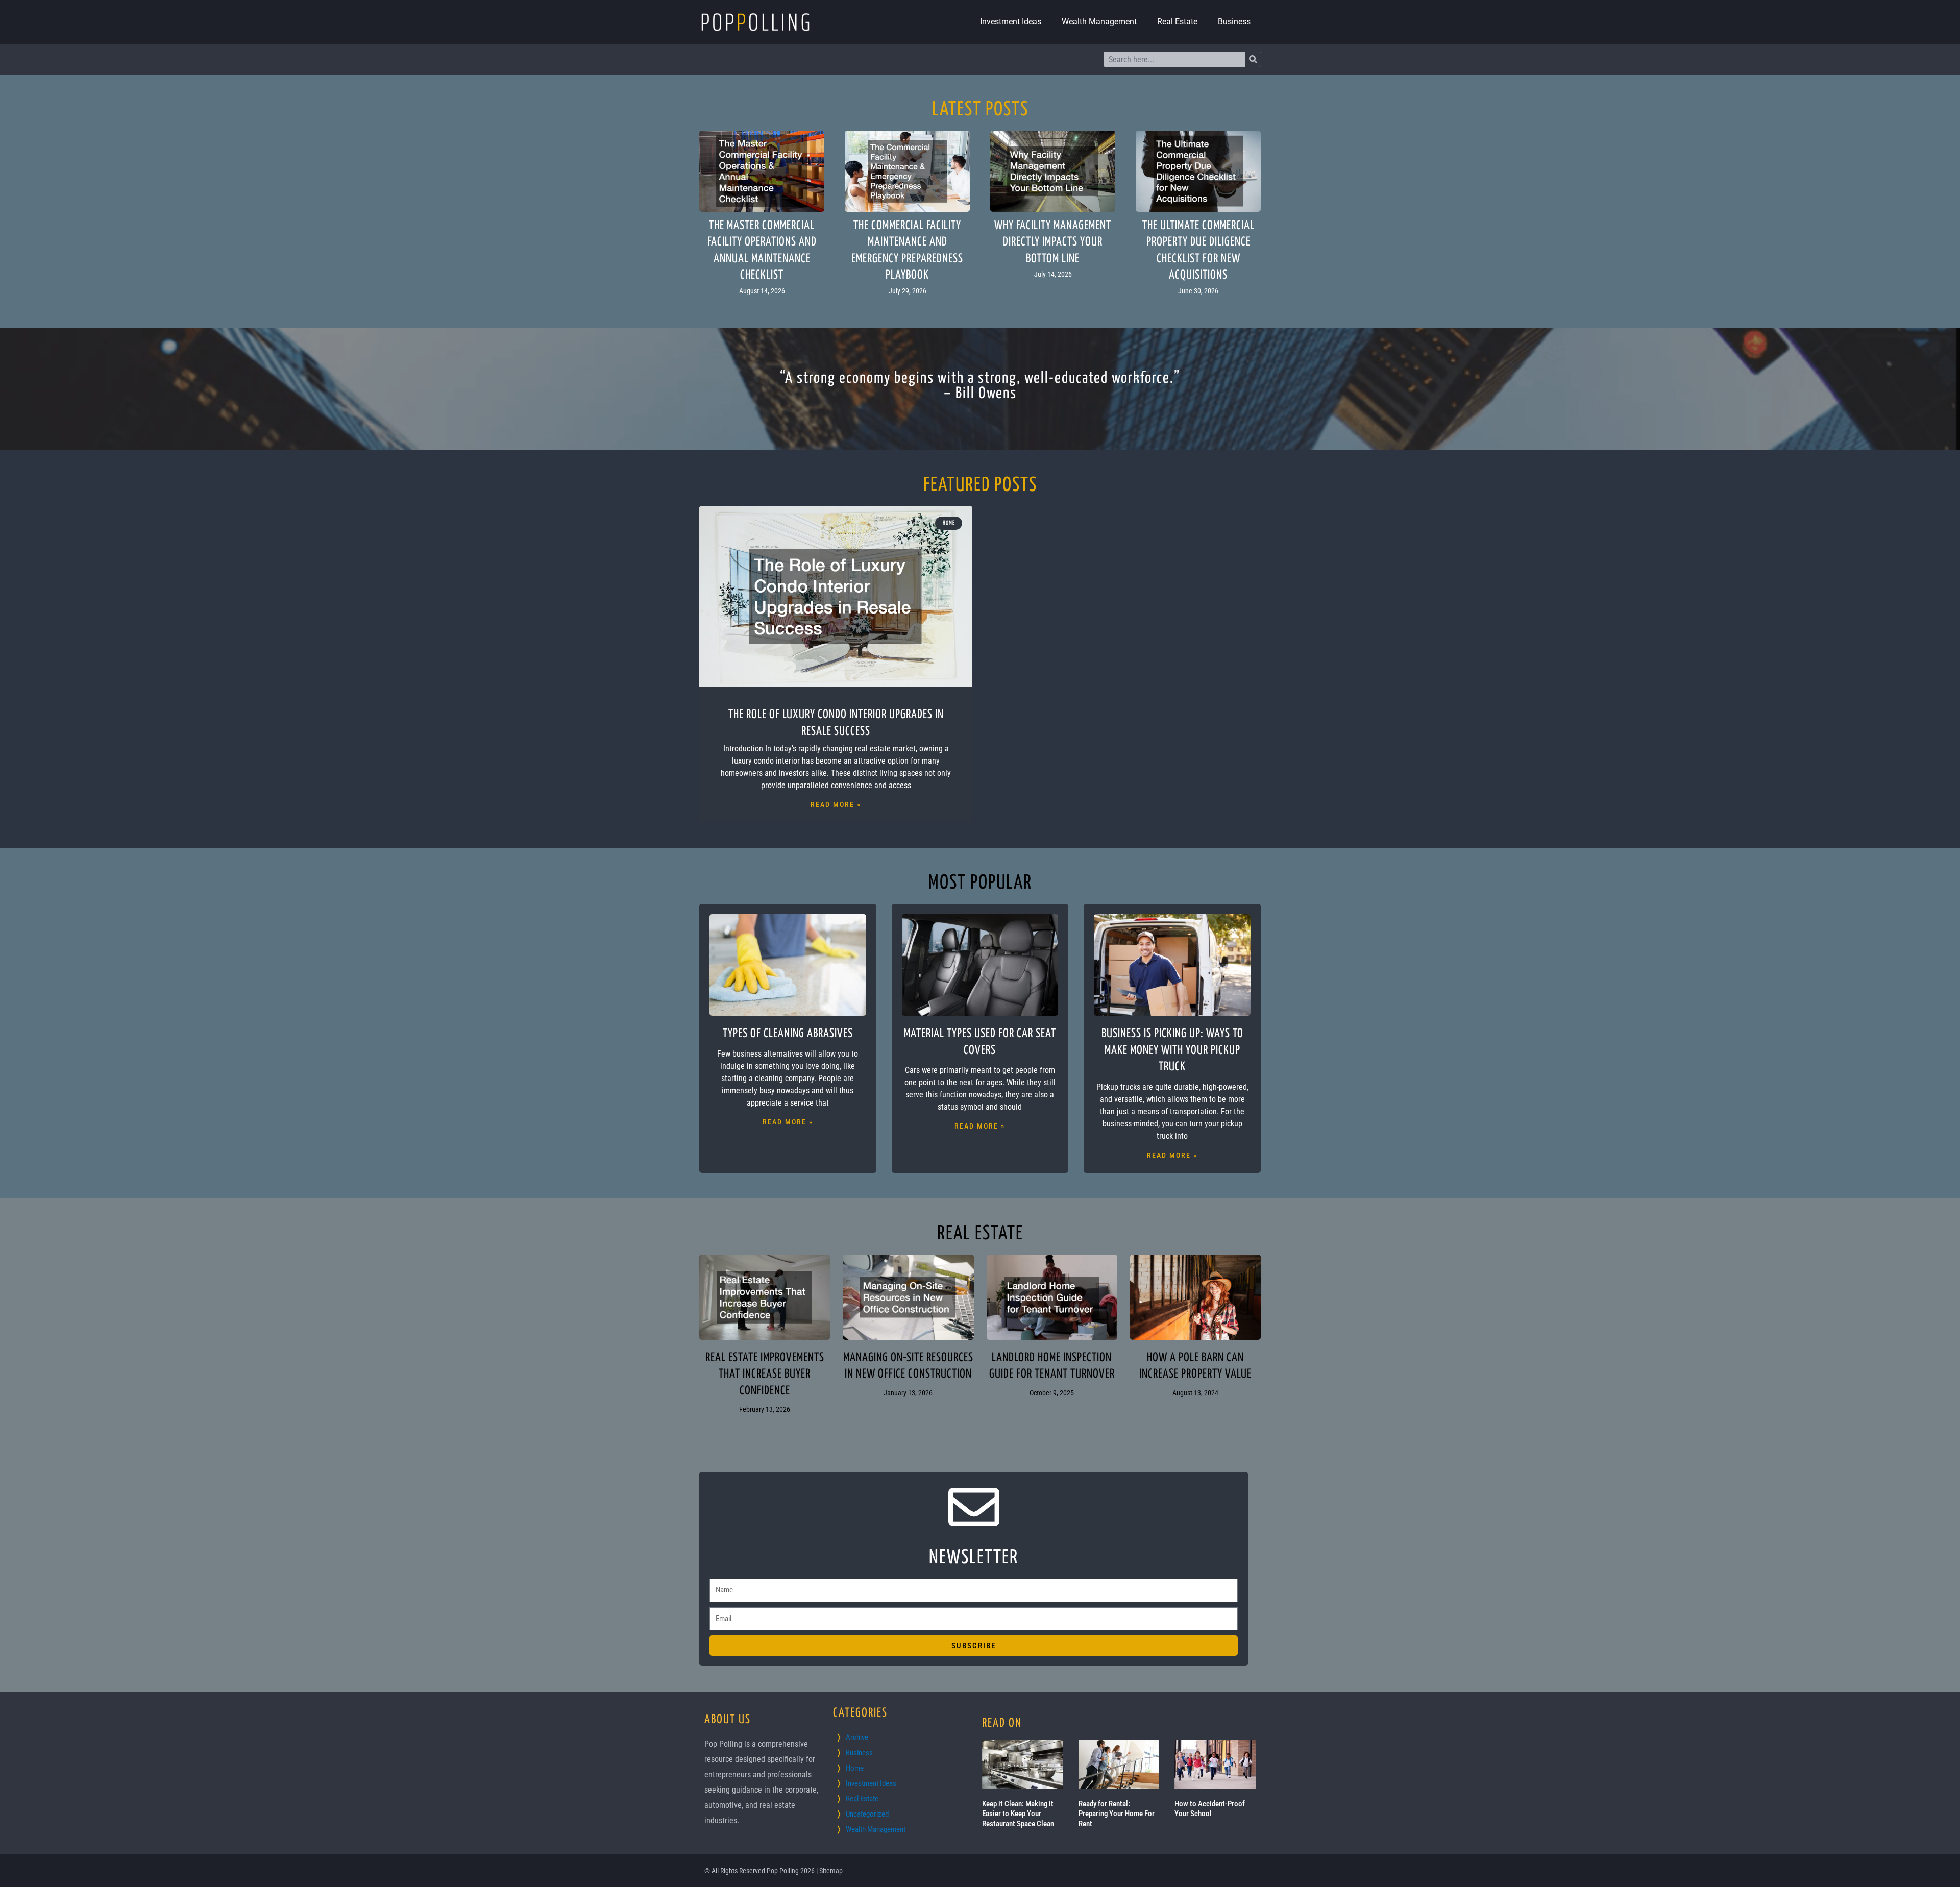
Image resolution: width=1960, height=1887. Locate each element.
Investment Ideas (1011, 22)
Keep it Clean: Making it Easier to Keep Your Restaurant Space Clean (1018, 1814)
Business (1234, 22)
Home (855, 1768)
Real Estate (1177, 22)
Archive (857, 1737)
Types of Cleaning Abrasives (788, 1034)
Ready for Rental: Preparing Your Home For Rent (1117, 1814)
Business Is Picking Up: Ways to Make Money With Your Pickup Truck (1172, 1050)
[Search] (1253, 59)
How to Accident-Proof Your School (1210, 1809)
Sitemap (831, 1871)
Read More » (836, 804)
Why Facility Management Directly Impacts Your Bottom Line (1053, 242)
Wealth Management (1099, 22)
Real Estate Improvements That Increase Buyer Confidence (765, 1375)
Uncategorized (867, 1814)
